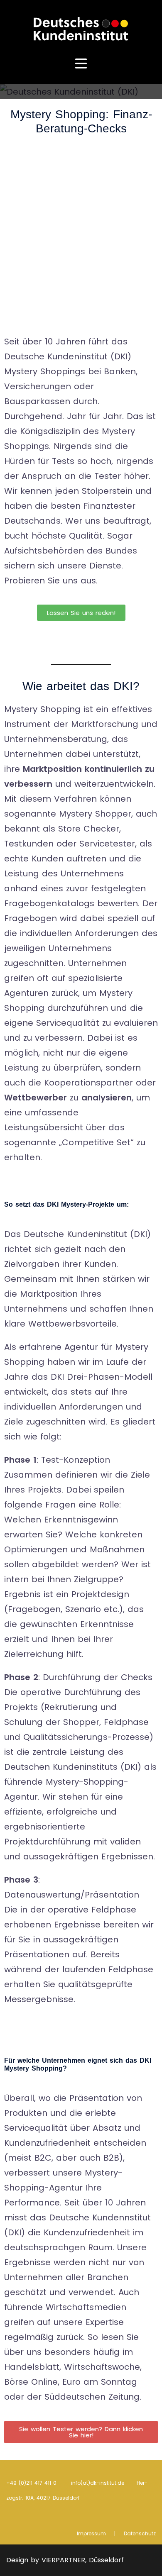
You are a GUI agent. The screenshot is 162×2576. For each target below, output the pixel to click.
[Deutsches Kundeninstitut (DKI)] (81, 28)
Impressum (91, 2533)
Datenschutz (140, 2533)
